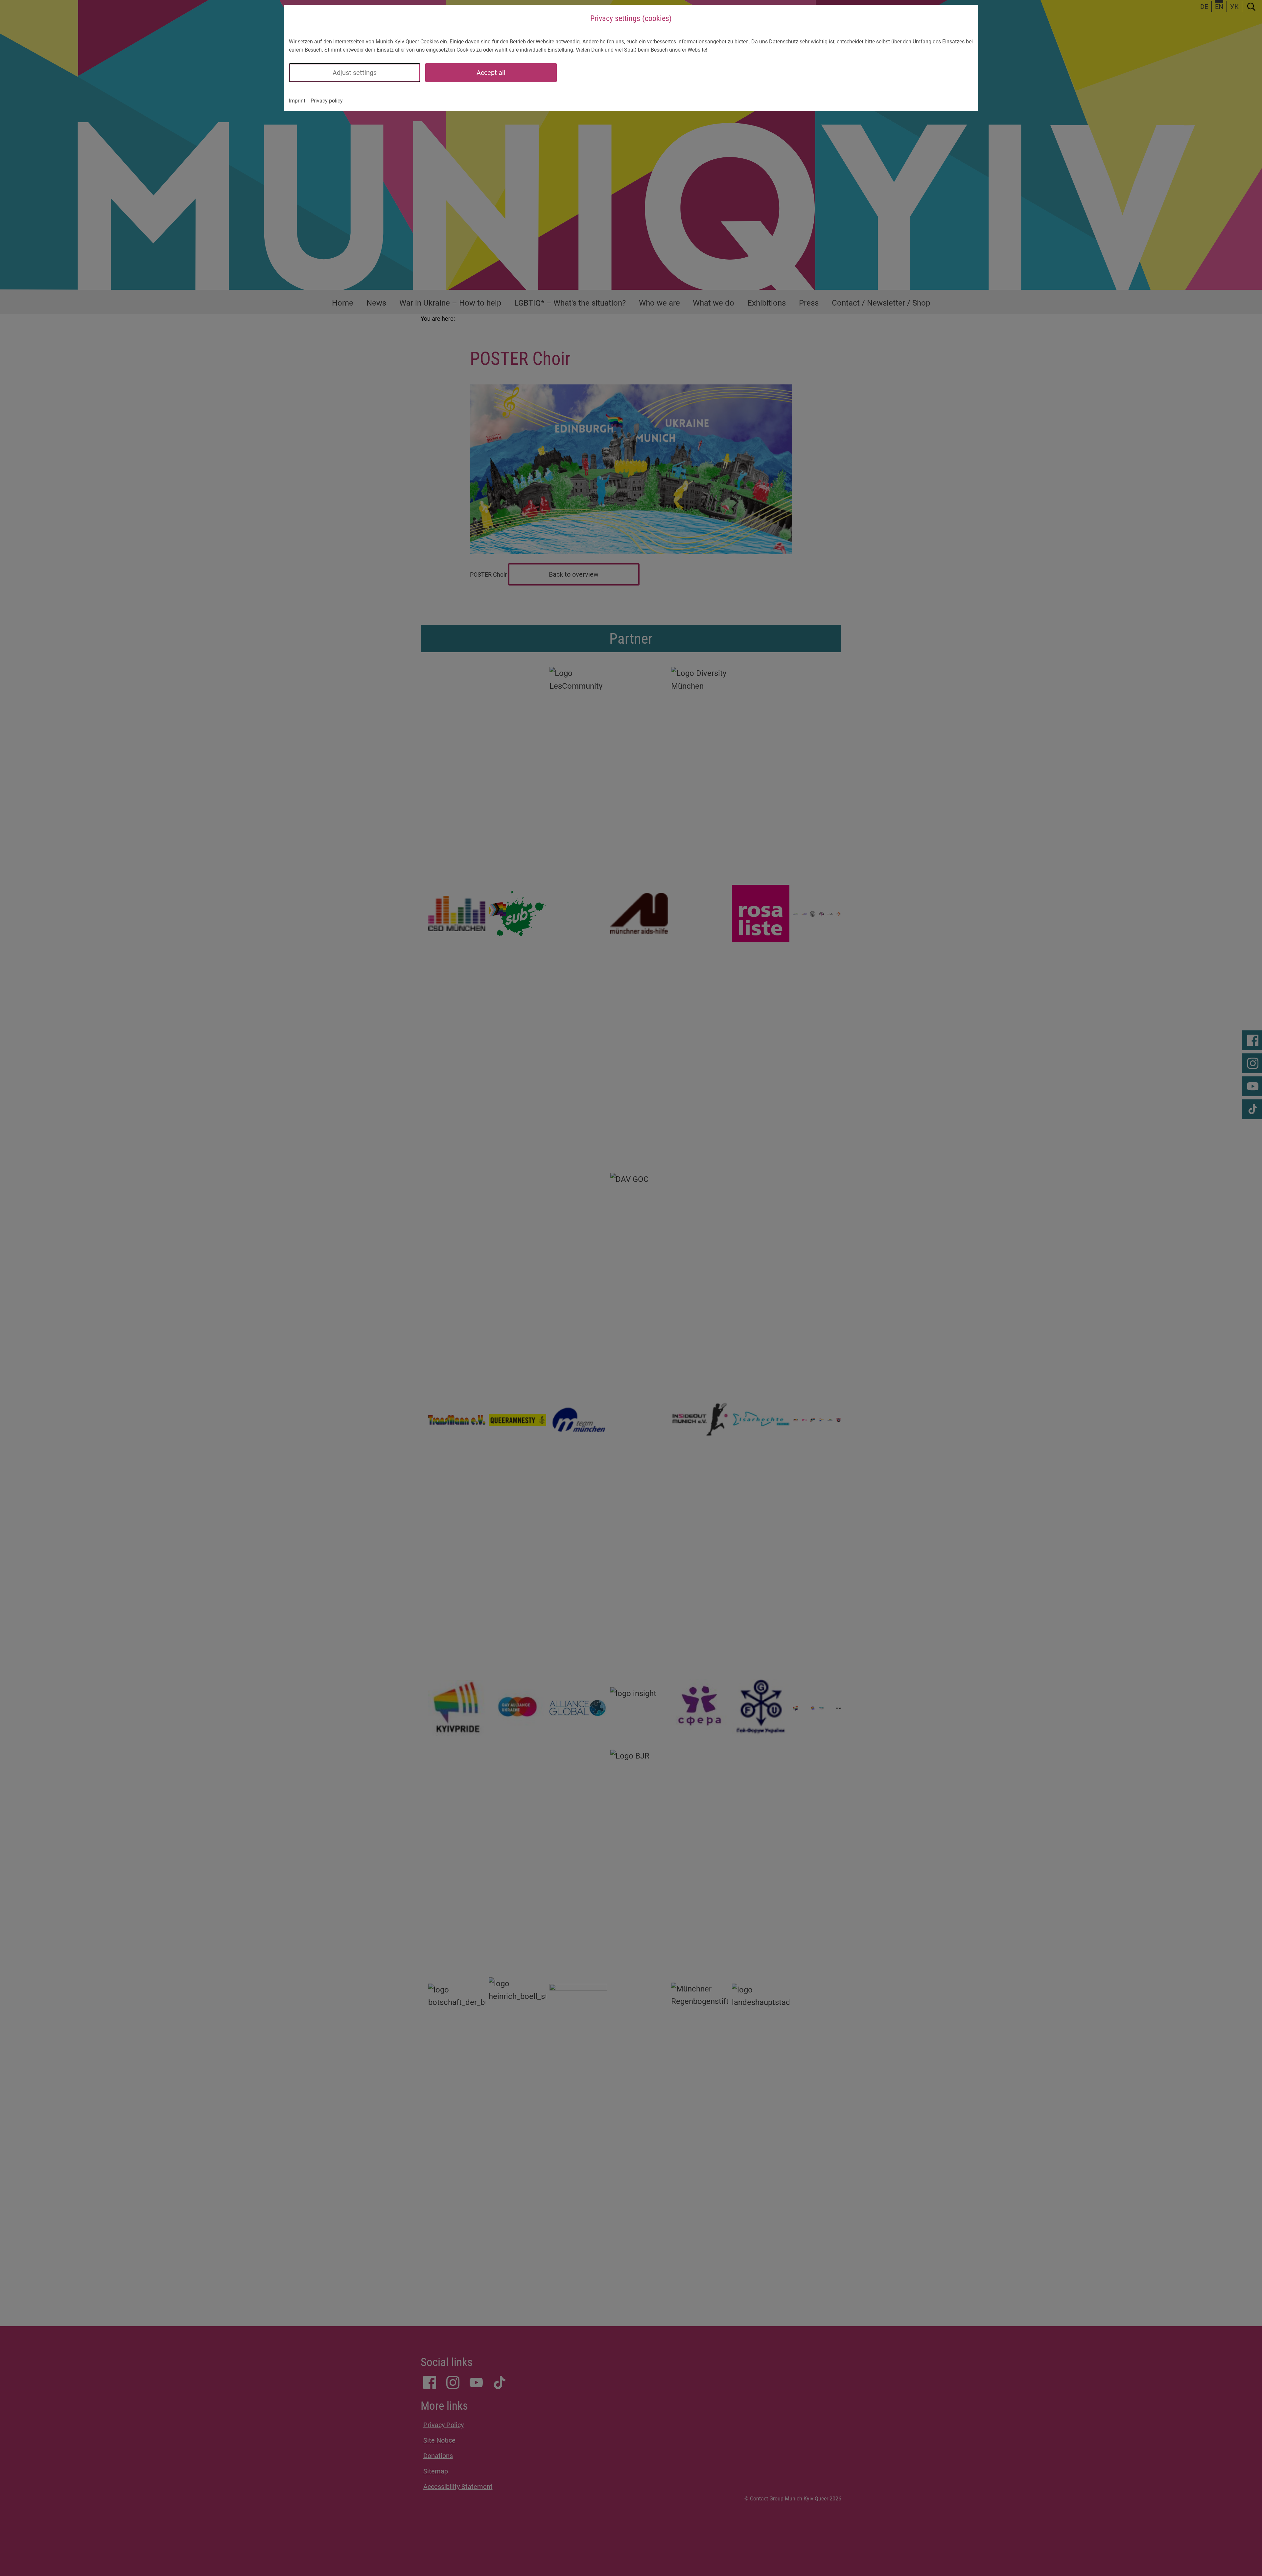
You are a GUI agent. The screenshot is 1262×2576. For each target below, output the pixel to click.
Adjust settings (355, 73)
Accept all (491, 73)
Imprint (297, 101)
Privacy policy (327, 101)
